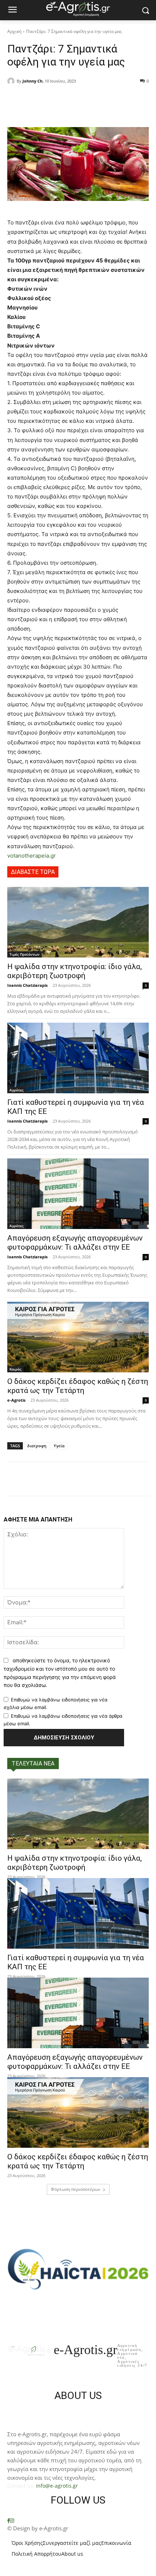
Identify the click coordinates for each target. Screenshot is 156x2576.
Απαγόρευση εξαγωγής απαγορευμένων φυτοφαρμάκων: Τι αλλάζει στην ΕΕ (75, 1243)
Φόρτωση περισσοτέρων (76, 2189)
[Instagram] (12, 2521)
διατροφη (37, 1446)
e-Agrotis (16, 1400)
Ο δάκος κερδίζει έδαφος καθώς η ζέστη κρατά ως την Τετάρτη (78, 1386)
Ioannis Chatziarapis (27, 985)
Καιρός (15, 1369)
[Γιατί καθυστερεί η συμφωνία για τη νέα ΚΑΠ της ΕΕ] (78, 1058)
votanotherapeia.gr (32, 856)
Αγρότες (17, 1090)
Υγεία (59, 1446)
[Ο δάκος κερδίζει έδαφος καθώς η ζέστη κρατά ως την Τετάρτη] (78, 1337)
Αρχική (14, 31)
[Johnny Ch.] (12, 81)
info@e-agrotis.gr (57, 2486)
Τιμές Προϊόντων (24, 954)
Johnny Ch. (33, 81)
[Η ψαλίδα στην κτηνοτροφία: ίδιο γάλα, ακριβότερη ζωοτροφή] (78, 922)
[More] (106, 100)
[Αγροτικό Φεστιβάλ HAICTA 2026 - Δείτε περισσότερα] (78, 2265)
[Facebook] (9, 2521)
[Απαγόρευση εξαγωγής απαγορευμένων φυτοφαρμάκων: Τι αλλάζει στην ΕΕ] (78, 1194)
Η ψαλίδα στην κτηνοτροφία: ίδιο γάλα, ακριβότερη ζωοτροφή (75, 971)
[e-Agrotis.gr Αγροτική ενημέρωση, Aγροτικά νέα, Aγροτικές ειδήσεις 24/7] (78, 9)
